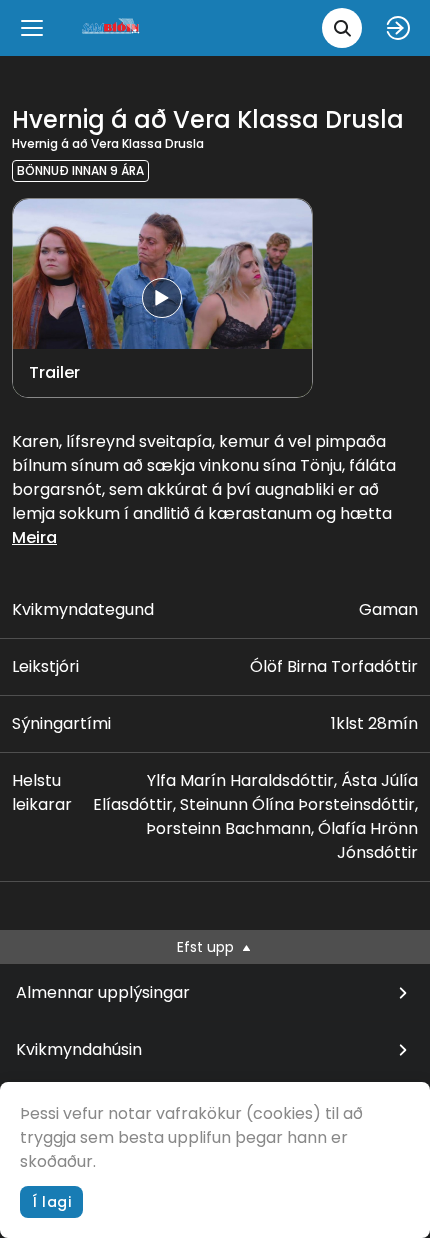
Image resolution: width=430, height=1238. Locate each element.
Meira (34, 537)
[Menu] (32, 28)
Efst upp (207, 947)
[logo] (112, 27)
